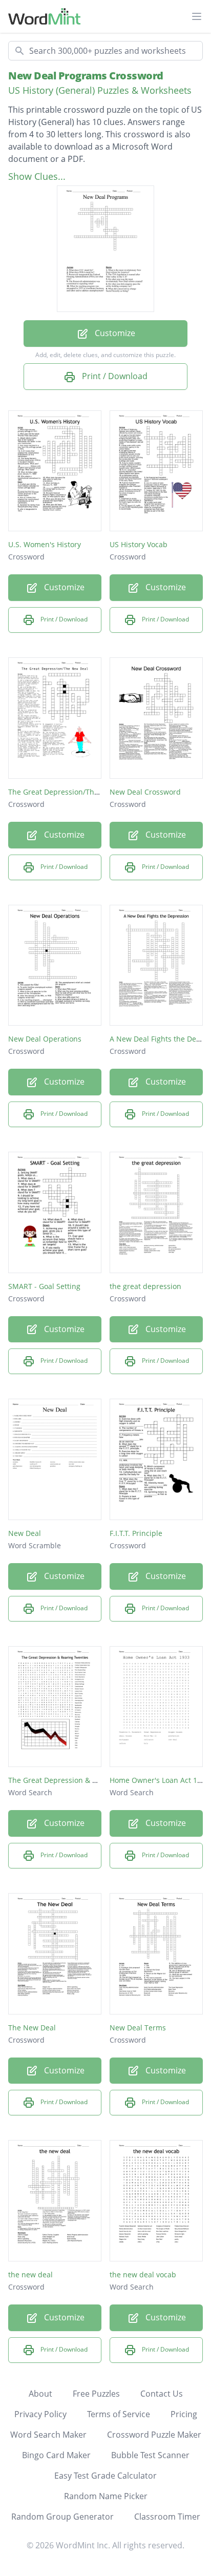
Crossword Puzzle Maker (154, 2435)
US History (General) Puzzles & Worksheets (100, 90)
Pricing (184, 2414)
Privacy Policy (40, 2414)
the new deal (30, 2274)
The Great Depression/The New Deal (71, 792)
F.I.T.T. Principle (136, 1533)
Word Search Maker (48, 2435)
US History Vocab (139, 544)
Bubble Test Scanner (150, 2455)
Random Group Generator (62, 2517)
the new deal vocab (143, 2274)
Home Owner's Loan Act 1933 (160, 1780)
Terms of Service (119, 2414)
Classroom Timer (167, 2517)
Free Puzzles (96, 2394)
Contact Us (162, 2394)
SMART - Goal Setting (44, 1286)
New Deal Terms (138, 2028)
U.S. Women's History (45, 544)
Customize (114, 333)
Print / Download (114, 376)
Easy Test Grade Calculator (105, 2476)
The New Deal (32, 2028)
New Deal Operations (45, 1039)
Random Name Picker (106, 2496)
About (40, 2394)
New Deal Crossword (145, 792)
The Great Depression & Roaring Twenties (80, 1780)
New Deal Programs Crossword (86, 76)
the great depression (145, 1286)
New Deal (25, 1533)
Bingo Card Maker (56, 2455)
